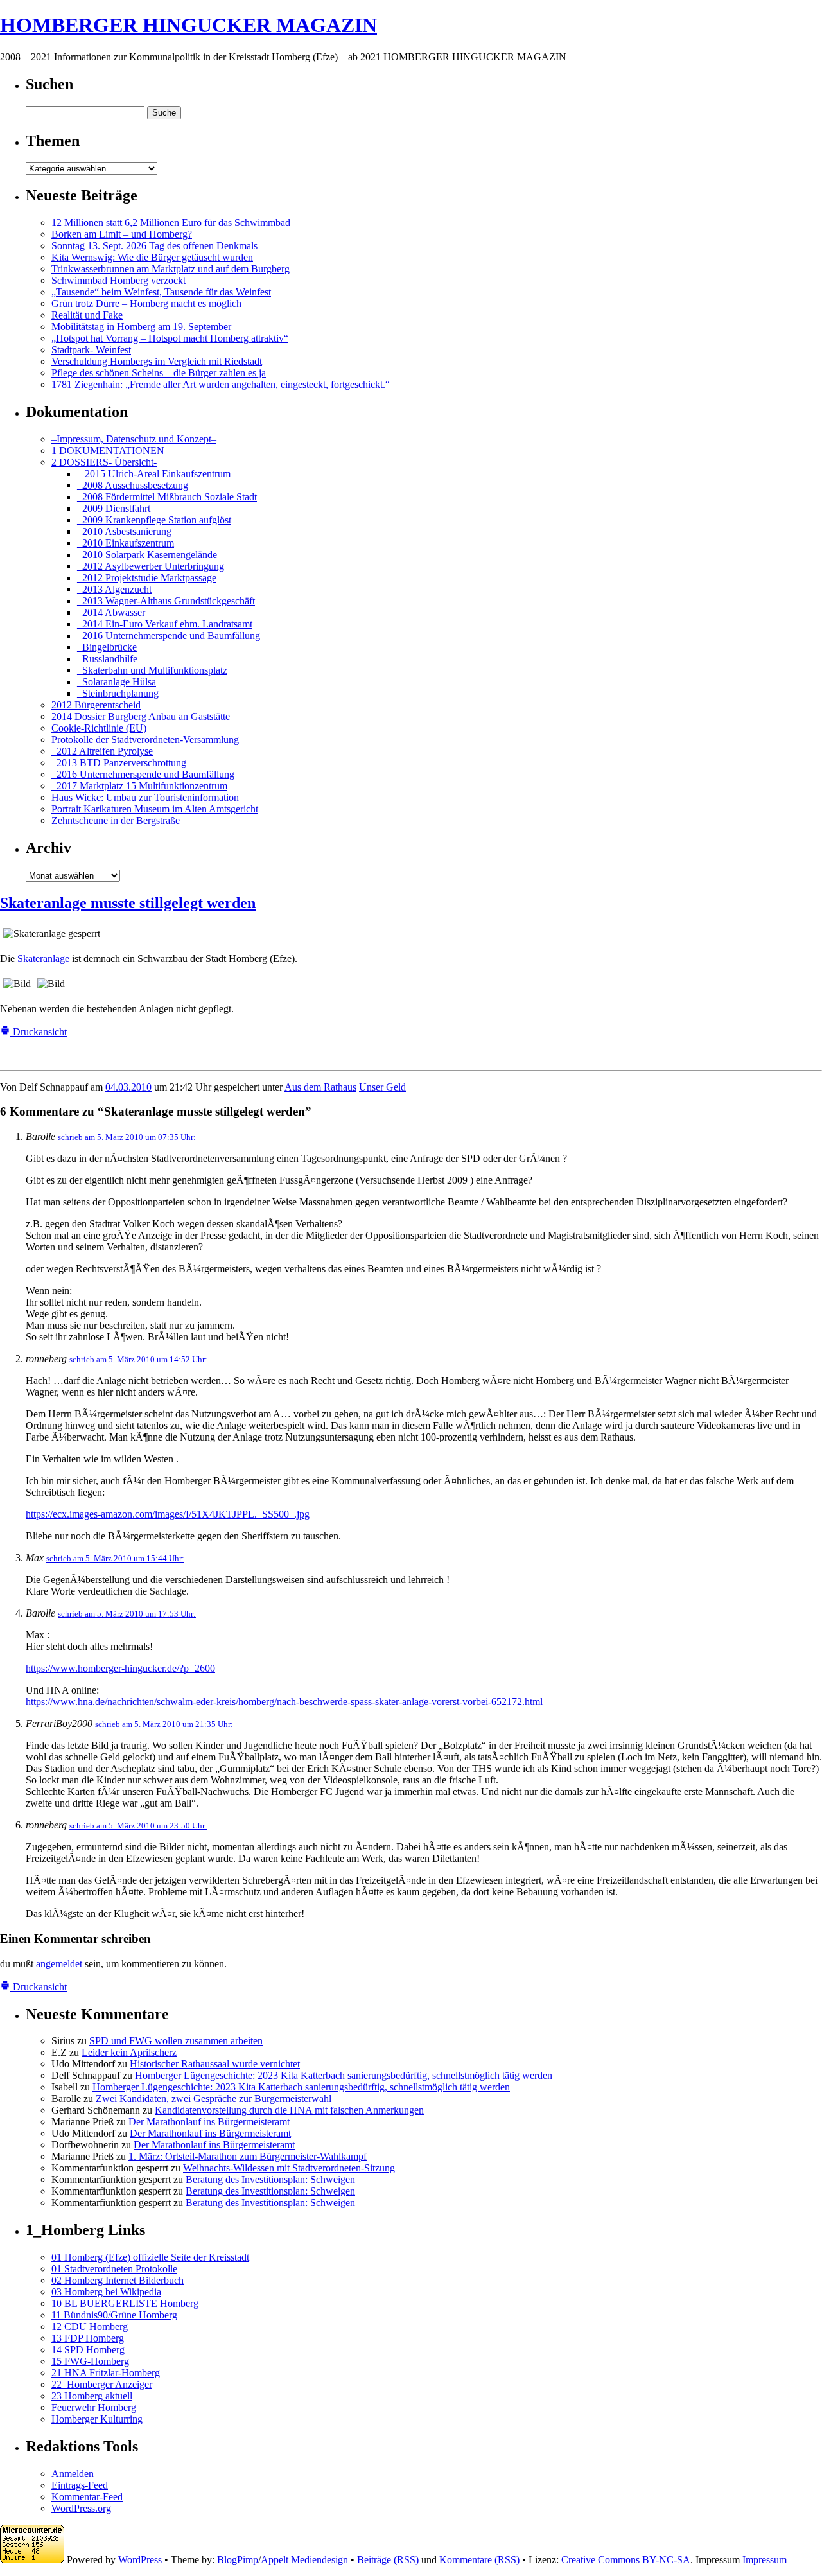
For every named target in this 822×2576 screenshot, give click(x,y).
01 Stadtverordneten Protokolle (114, 2269)
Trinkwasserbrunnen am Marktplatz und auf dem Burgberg (171, 269)
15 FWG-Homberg (90, 2361)
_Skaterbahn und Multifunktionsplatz (152, 670)
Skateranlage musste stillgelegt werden (128, 903)
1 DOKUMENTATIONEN (108, 451)
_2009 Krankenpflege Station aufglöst (154, 520)
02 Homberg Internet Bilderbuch (118, 2280)
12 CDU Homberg (90, 2326)
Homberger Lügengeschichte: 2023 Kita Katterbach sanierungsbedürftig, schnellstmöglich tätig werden (344, 2075)
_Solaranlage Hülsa (117, 682)
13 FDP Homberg (88, 2338)
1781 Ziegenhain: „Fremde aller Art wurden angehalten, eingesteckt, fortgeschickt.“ (221, 384)
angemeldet (59, 1964)
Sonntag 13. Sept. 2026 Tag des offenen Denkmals (154, 246)
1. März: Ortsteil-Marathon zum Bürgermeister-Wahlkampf (248, 2156)
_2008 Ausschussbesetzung (133, 485)
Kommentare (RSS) (479, 2560)
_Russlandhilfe (107, 659)
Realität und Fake (87, 315)
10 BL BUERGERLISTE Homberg (125, 2303)
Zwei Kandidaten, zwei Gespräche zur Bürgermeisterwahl (214, 2098)
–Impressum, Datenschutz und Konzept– (134, 439)
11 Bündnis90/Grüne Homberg (114, 2315)
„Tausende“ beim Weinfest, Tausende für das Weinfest (161, 292)
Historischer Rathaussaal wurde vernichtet (215, 2064)
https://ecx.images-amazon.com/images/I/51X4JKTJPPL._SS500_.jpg (168, 1514)
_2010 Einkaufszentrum (126, 543)
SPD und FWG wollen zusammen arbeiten (176, 2041)
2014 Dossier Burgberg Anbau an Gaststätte (141, 716)
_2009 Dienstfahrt (114, 508)
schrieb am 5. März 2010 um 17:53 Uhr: (127, 1614)
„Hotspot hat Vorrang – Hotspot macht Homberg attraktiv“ (170, 338)
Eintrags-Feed (80, 2485)
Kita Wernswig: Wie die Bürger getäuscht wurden (152, 257)
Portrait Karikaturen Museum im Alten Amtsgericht (155, 809)
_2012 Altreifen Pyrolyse (102, 751)
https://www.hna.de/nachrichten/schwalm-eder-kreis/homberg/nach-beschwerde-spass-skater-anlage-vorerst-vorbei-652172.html (284, 1702)
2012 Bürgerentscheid (96, 705)
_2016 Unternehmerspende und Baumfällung (169, 635)
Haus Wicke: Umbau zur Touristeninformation (145, 797)
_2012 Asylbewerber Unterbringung (151, 566)
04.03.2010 (128, 1087)
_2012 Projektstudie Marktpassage (147, 578)
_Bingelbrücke (107, 647)
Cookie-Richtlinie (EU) (99, 728)
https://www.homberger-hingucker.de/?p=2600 (120, 1668)
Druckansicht (39, 1032)
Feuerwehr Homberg (94, 2407)
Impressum (765, 2560)
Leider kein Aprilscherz (129, 2052)
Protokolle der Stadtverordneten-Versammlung (145, 740)
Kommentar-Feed (87, 2497)
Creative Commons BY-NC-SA (626, 2560)
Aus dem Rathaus (320, 1087)
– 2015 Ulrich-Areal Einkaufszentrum (154, 474)
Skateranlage (45, 959)
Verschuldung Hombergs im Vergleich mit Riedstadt (157, 361)
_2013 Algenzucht (114, 589)
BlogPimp (238, 2560)
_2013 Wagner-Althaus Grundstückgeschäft (166, 601)
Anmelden (73, 2474)
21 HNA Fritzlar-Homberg (106, 2373)
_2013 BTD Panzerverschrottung (119, 763)
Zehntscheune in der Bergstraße (116, 820)
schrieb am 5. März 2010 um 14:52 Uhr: (138, 1359)
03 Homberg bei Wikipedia (106, 2292)
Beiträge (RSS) (388, 2560)
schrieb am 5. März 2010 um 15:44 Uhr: (115, 1558)
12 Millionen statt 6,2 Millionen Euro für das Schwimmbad (171, 223)
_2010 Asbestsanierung (124, 531)
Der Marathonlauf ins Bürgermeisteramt (209, 2122)
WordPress (140, 2560)
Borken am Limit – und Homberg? (122, 234)
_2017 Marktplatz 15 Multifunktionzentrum (139, 786)
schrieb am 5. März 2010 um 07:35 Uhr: (127, 1137)
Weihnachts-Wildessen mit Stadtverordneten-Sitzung (289, 2168)
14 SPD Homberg (88, 2350)
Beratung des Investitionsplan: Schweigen (270, 2179)
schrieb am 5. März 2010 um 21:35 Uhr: (164, 1724)
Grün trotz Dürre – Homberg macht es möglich (146, 303)
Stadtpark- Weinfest (91, 350)
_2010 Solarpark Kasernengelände (147, 555)
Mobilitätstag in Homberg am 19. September (141, 327)
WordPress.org (81, 2508)
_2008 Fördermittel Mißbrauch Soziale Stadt (167, 497)
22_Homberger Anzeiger (102, 2384)
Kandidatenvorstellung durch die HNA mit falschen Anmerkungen (289, 2110)
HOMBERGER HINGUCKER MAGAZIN (188, 25)
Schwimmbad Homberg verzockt (118, 280)
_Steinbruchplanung (118, 693)
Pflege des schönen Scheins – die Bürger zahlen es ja (159, 373)
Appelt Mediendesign (304, 2560)
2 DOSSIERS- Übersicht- (104, 462)
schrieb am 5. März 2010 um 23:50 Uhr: (138, 1826)
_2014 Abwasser (111, 612)
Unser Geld (382, 1087)
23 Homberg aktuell (92, 2396)
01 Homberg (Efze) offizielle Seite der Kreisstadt (150, 2257)
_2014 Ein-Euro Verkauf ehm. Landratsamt (165, 624)
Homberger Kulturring (97, 2419)
